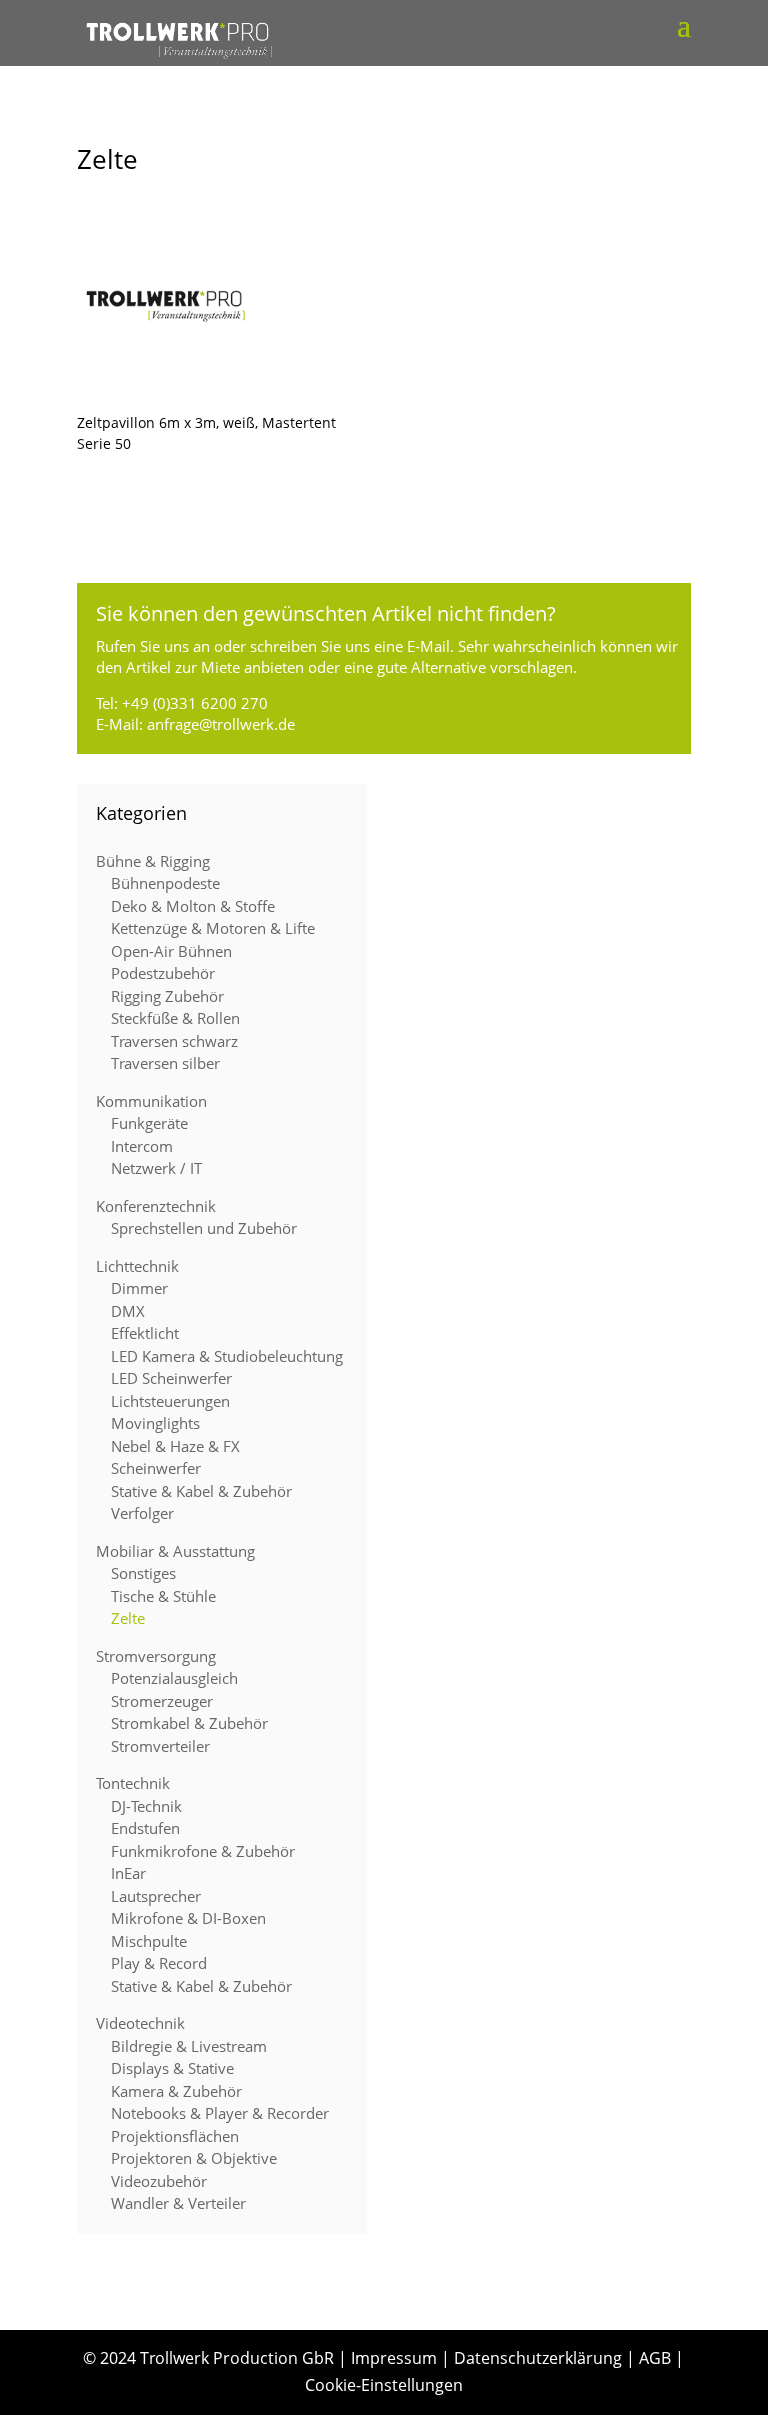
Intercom (142, 1146)
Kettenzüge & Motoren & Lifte (213, 928)
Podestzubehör (163, 973)
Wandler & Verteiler (178, 2203)
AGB (655, 2358)
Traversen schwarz (174, 1041)
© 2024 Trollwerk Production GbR (208, 2358)
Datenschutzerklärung (538, 2358)
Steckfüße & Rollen (175, 1018)
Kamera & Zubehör (176, 2091)
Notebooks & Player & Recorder (220, 2113)
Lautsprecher (156, 1896)
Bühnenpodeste (165, 883)
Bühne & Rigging (153, 861)
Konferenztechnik (156, 1206)
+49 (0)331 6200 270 (195, 703)
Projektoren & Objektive (194, 2158)
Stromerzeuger (162, 1701)
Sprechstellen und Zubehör (204, 1228)
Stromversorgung (156, 1656)
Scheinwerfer (156, 1468)
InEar (128, 1873)
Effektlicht (145, 1333)
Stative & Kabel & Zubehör (201, 1491)
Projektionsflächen (175, 2136)
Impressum (394, 2358)
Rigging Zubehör (167, 996)
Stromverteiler (160, 1746)
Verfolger (142, 1513)
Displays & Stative (172, 2068)
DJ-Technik (146, 1806)
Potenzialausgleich (174, 1678)
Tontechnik (133, 1783)
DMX (128, 1311)
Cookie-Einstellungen (384, 2385)
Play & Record (159, 1963)
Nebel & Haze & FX (175, 1446)
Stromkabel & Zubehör (189, 1723)
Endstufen (145, 1828)
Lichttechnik (137, 1266)
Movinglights (155, 1423)
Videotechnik (140, 2023)
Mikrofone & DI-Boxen (188, 1918)
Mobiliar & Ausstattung (175, 1551)
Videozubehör (159, 2181)
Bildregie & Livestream (189, 2046)
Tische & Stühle (163, 1596)
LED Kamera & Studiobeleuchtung (227, 1356)
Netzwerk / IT (156, 1168)
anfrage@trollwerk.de (221, 724)
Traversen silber (165, 1063)
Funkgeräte (149, 1123)
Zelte (128, 1618)
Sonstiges (143, 1573)
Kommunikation (151, 1101)
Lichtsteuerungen (170, 1401)
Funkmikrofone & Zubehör (203, 1851)
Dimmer (139, 1288)
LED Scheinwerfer (171, 1378)
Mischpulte (149, 1941)
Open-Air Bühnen (171, 951)
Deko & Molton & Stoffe (193, 906)
